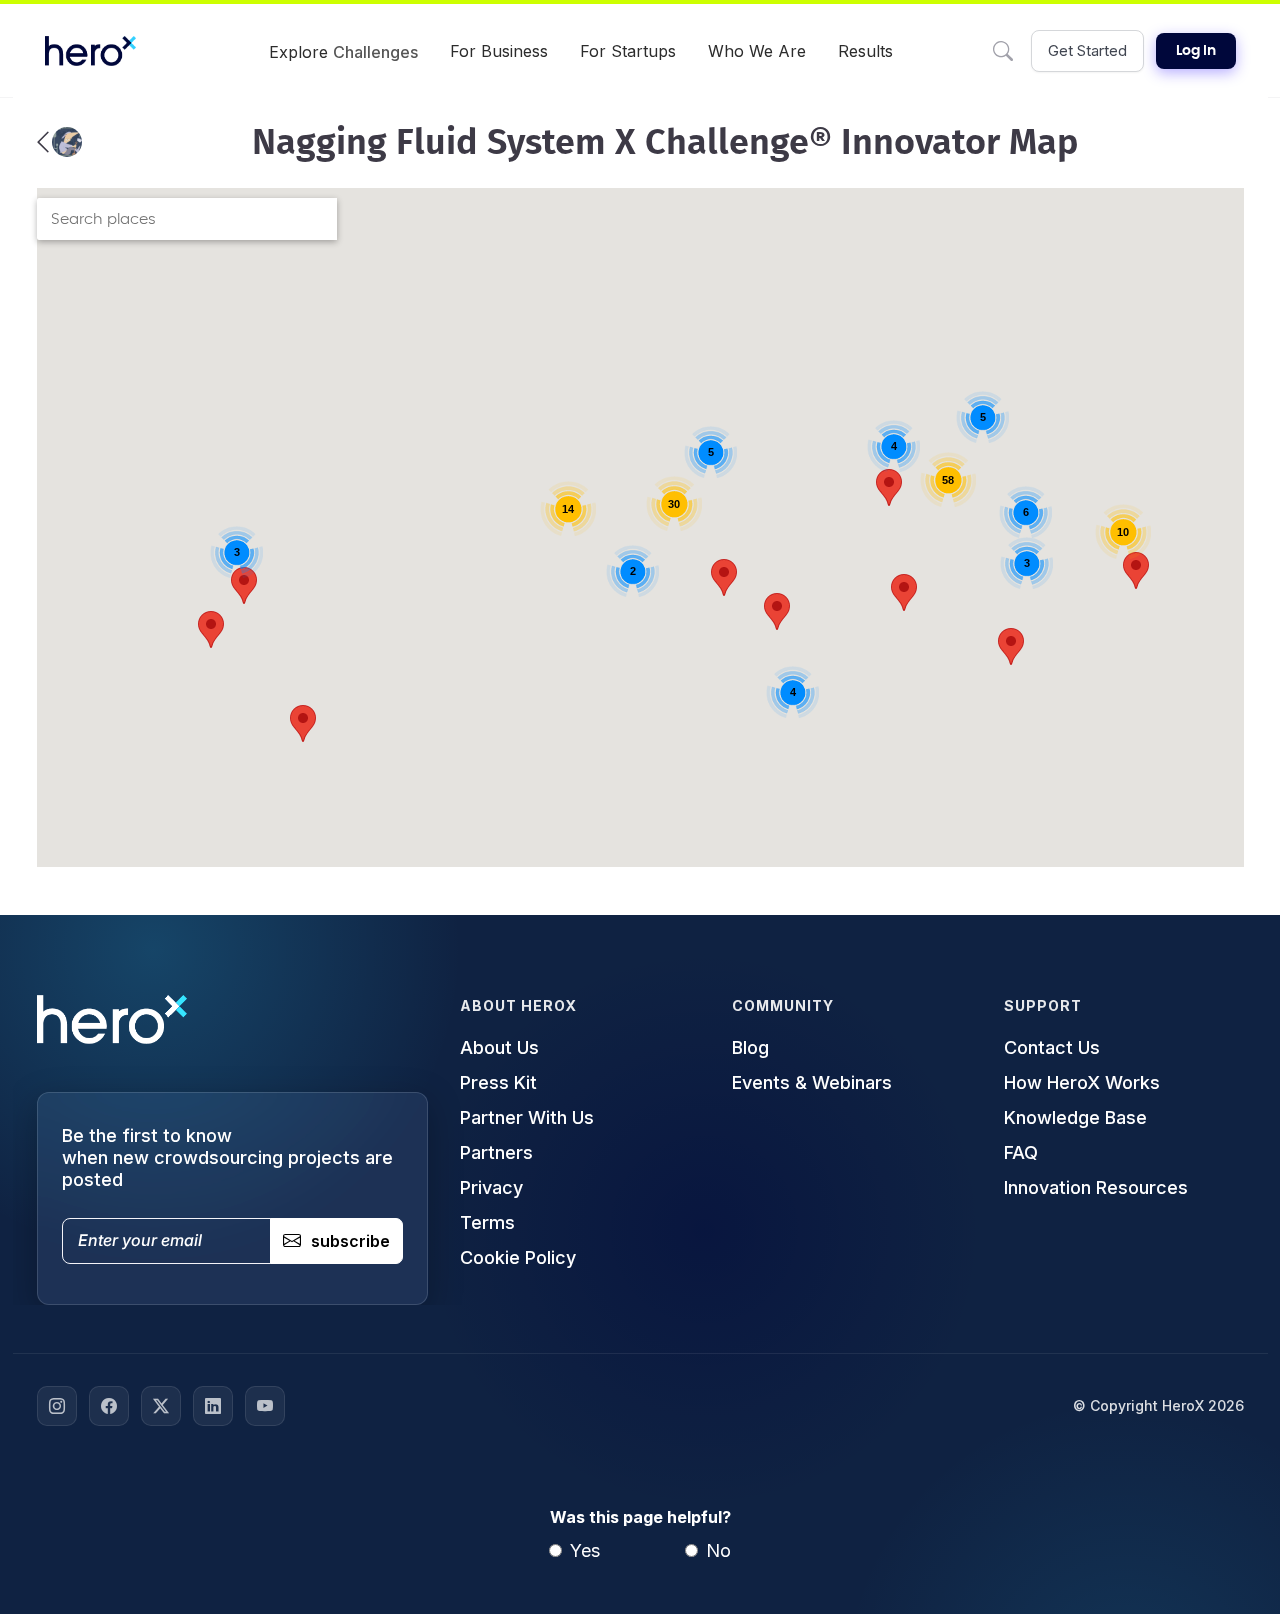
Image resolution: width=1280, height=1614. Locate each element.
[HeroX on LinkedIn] (213, 1406)
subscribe (350, 1241)
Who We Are (757, 51)
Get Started (1087, 50)
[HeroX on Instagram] (57, 1406)
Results (865, 51)
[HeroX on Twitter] (161, 1406)
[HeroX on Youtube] (265, 1406)
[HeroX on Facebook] (109, 1406)
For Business (499, 51)
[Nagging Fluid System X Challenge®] (59, 142)
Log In (1196, 51)
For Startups (628, 51)
